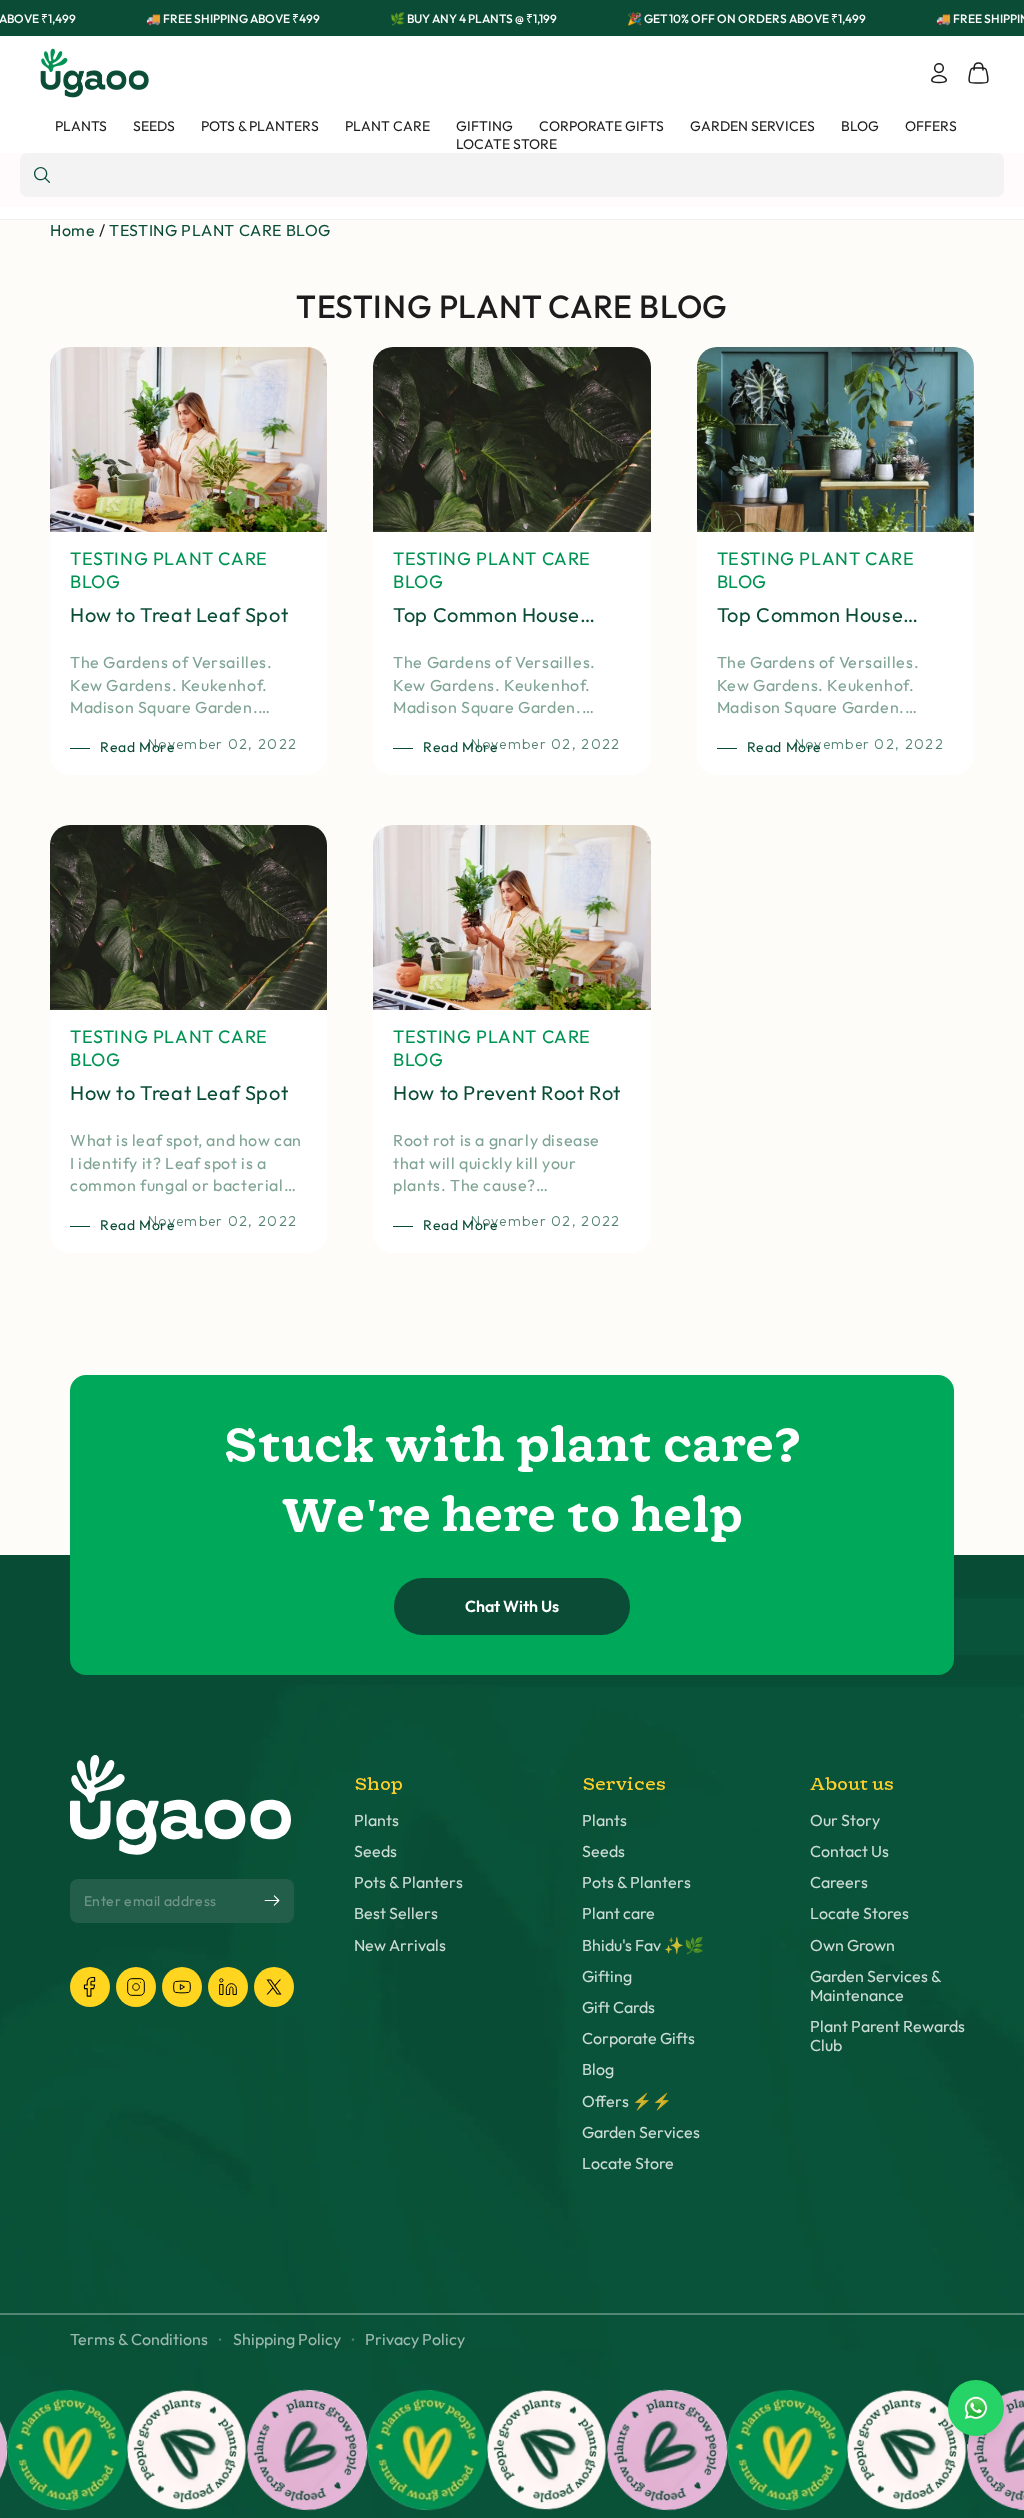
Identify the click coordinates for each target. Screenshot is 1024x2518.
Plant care (618, 1913)
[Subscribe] (272, 1901)
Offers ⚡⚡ (627, 2101)
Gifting (607, 1976)
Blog (598, 2069)
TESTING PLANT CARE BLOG (220, 230)
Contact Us (849, 1851)
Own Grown (852, 1945)
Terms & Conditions (139, 2339)
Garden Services (641, 2132)
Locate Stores (859, 1913)
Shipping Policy (287, 2339)
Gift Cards (618, 2007)
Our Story (845, 1820)
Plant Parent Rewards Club (887, 2036)
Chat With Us (512, 1606)
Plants (376, 1820)
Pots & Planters (408, 1882)
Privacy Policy (415, 2339)
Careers (839, 1882)
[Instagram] (136, 1987)
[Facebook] (90, 1987)
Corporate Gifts (638, 2038)
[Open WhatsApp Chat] (976, 2408)
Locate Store (628, 2163)
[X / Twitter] (274, 1987)
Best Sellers (396, 1913)
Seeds (375, 1851)
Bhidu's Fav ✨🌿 (643, 1945)
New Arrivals (400, 1945)
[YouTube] (182, 1987)
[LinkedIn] (228, 1987)
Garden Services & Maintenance (875, 1986)
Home (72, 230)
